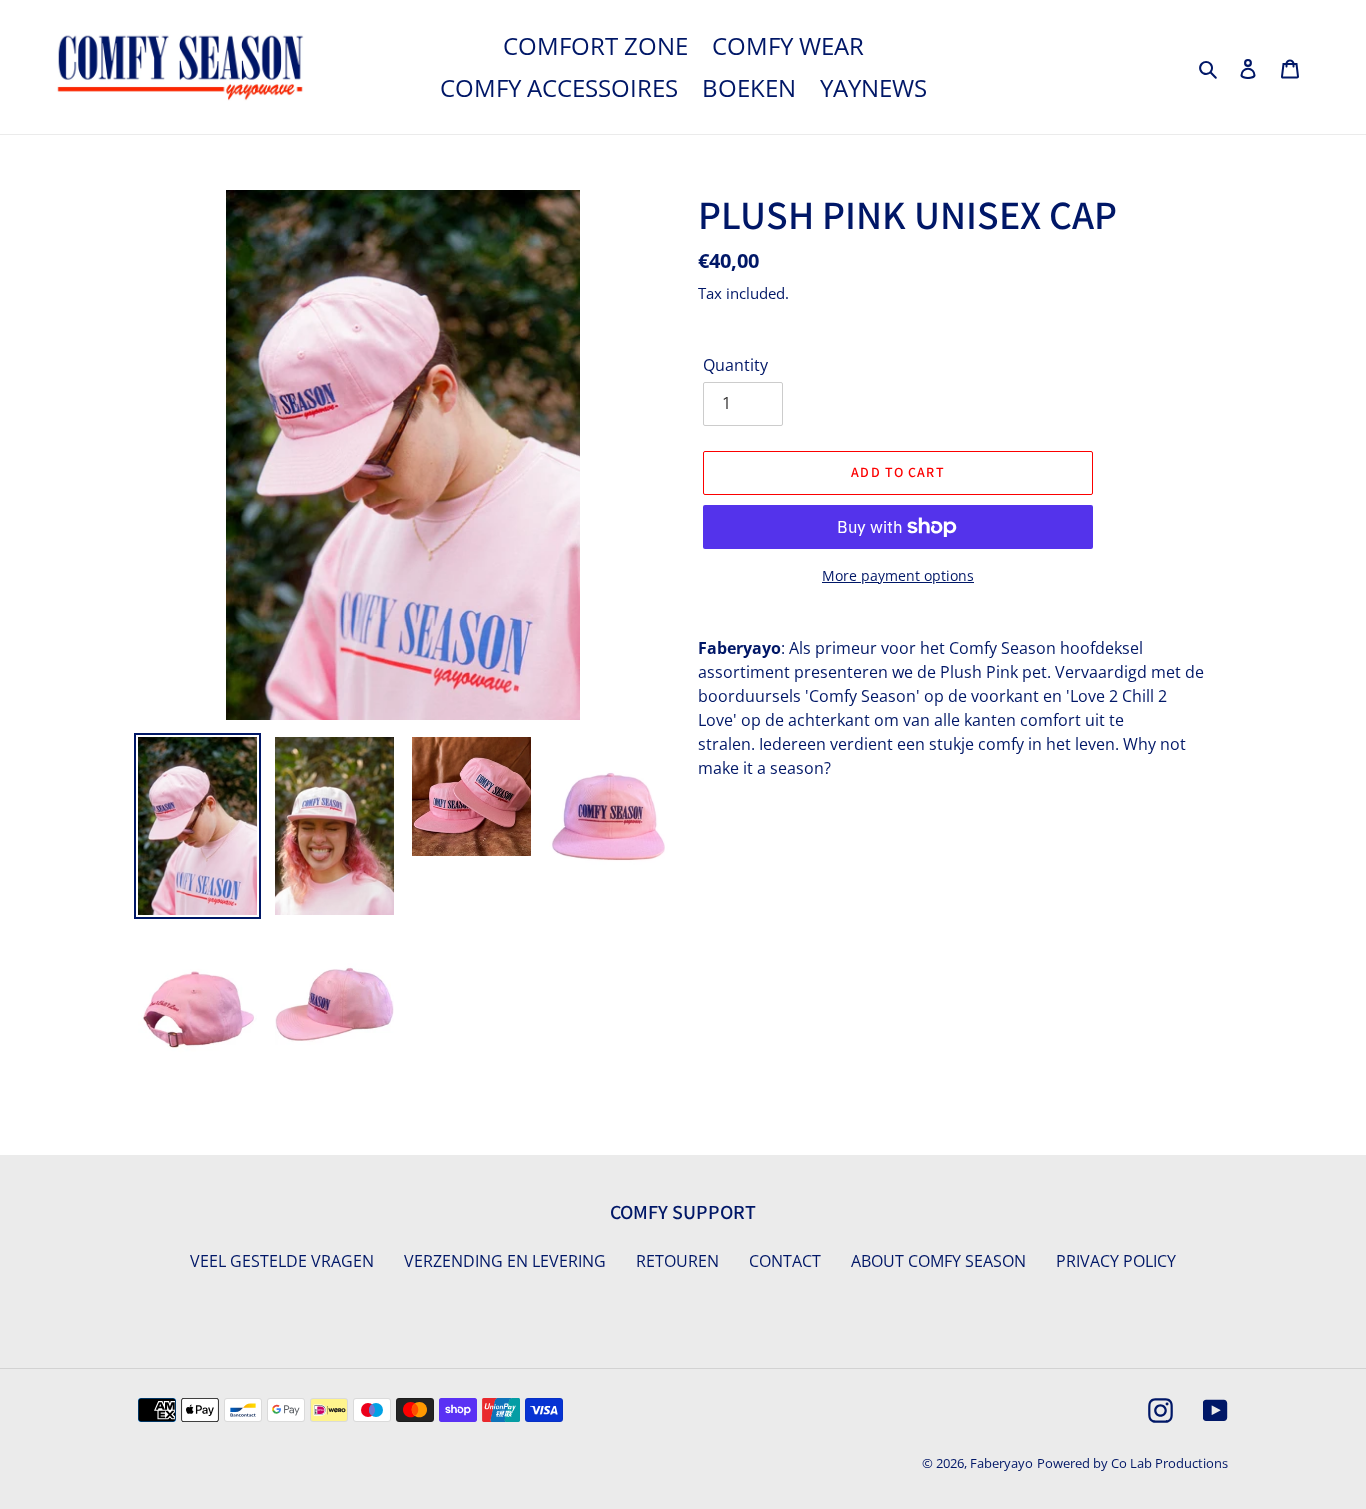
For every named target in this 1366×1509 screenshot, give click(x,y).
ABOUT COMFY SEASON (938, 1261)
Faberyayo (1001, 1463)
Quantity (735, 365)
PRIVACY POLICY (1116, 1261)
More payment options (898, 575)
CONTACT (785, 1261)
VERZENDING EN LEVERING (505, 1261)
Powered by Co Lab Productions (1132, 1463)
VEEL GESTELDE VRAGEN (282, 1261)
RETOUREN (677, 1261)
